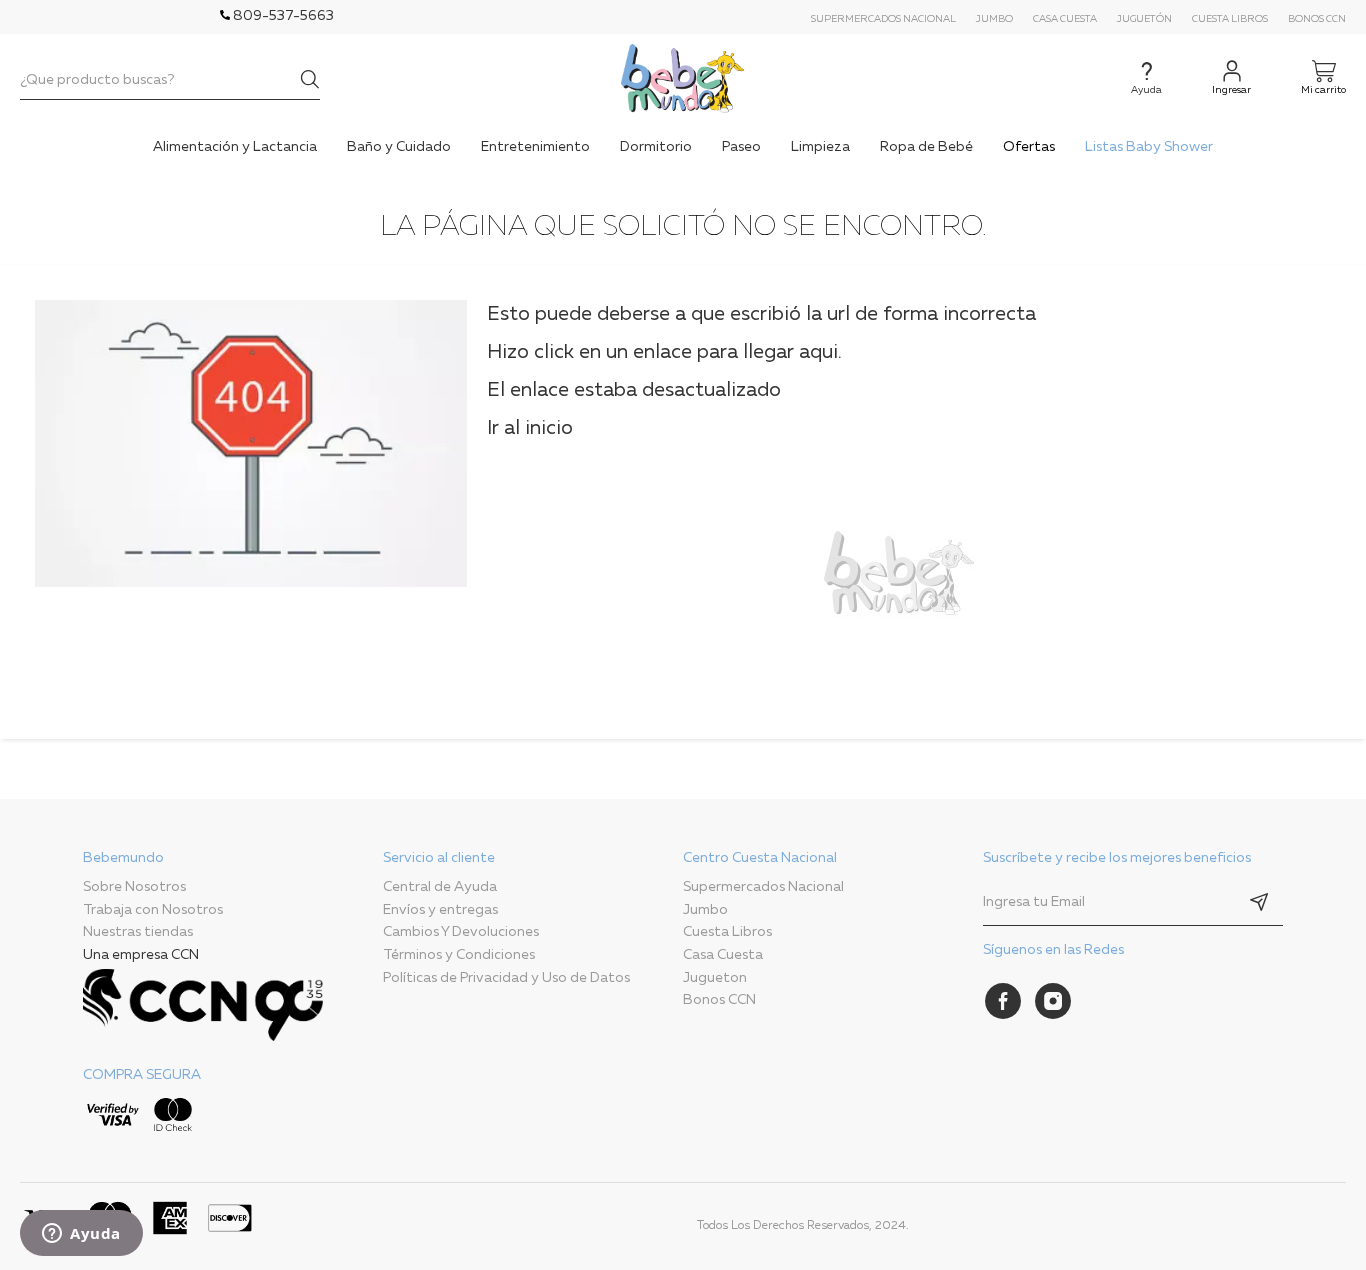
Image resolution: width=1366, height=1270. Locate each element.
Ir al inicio (530, 428)
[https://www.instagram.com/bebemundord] (1053, 1001)
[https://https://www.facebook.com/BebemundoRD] (1003, 1001)
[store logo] (683, 78)
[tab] (233, 995)
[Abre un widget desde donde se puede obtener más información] (81, 1235)
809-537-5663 (282, 16)
